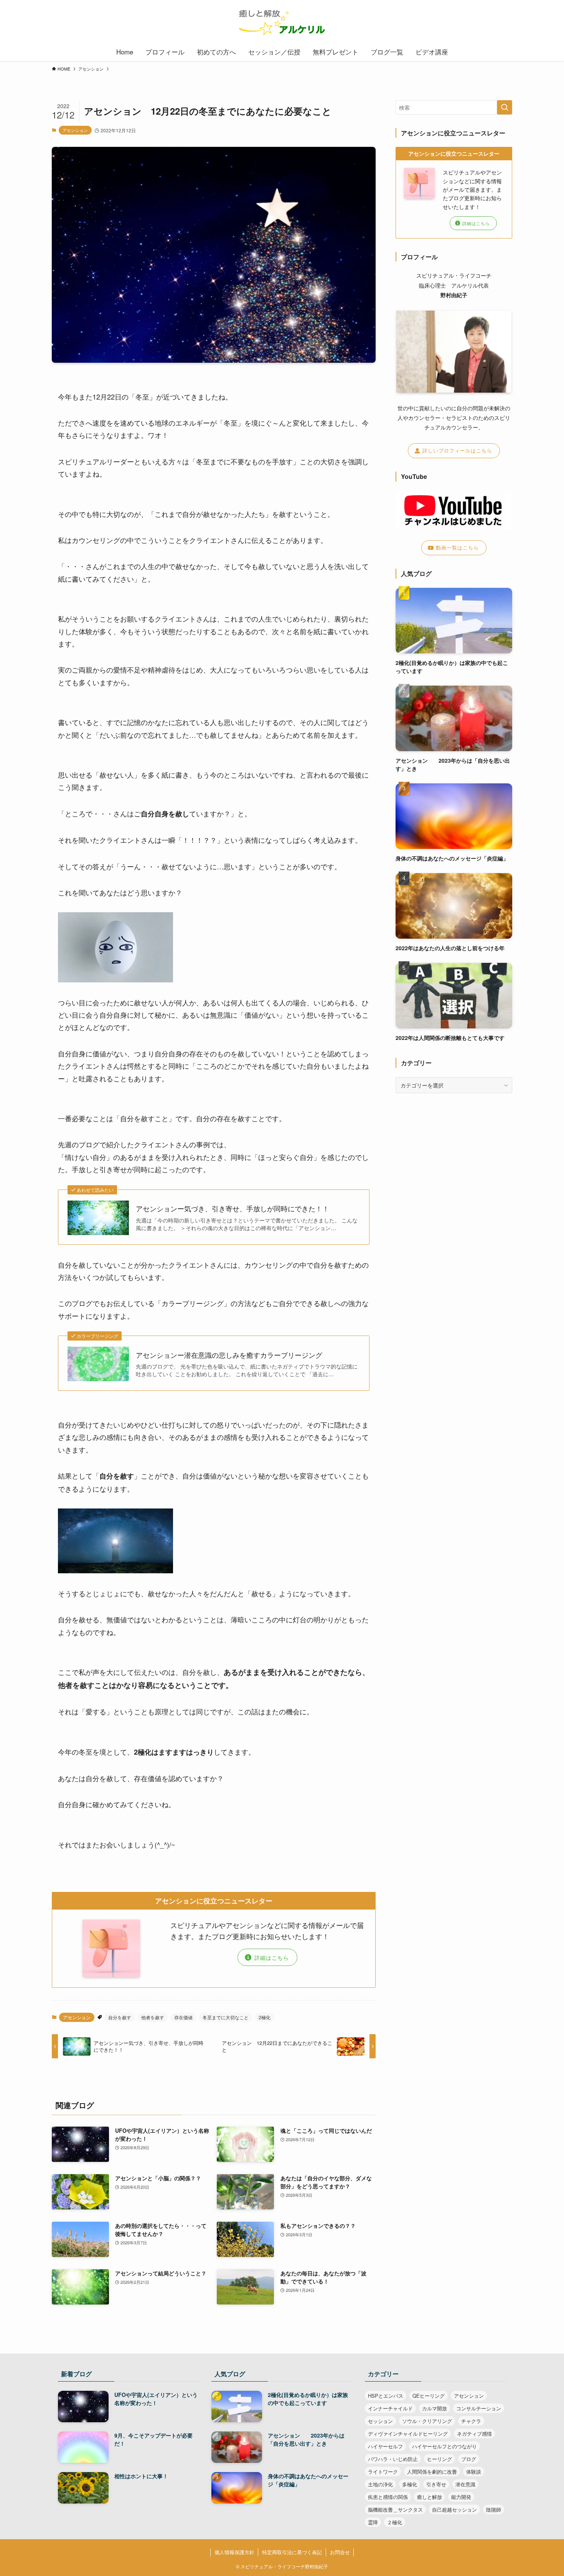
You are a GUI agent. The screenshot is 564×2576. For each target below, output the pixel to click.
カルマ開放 (435, 2408)
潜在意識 (465, 2484)
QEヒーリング (429, 2396)
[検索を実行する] (505, 107)
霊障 (373, 2522)
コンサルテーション (479, 2408)
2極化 (265, 2017)
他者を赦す (153, 2017)
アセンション (75, 130)
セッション (380, 2421)
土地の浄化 (380, 2484)
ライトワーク (383, 2472)
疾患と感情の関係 (388, 2497)
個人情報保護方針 (234, 2552)
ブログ (469, 2459)
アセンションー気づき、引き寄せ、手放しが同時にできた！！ (233, 1208)
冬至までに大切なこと (226, 2017)
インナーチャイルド (390, 2408)
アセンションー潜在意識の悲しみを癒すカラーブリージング (229, 1355)
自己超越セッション (454, 2509)
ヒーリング (439, 2459)
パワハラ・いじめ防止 (393, 2459)
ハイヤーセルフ (385, 2446)
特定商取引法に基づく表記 (292, 2552)
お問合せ (340, 2552)
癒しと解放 (430, 2497)
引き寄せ (436, 2484)
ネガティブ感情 (474, 2434)
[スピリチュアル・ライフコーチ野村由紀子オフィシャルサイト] (282, 23)
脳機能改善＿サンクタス (395, 2509)
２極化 (395, 2522)
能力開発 (461, 2497)
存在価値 (183, 2017)
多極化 (410, 2484)
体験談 (474, 2472)
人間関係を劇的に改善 (432, 2472)
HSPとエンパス (386, 2396)
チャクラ (471, 2421)
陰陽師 (494, 2509)
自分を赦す (120, 2017)
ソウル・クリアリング (427, 2421)
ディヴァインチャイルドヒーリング (408, 2434)
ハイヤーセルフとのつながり (444, 2446)
